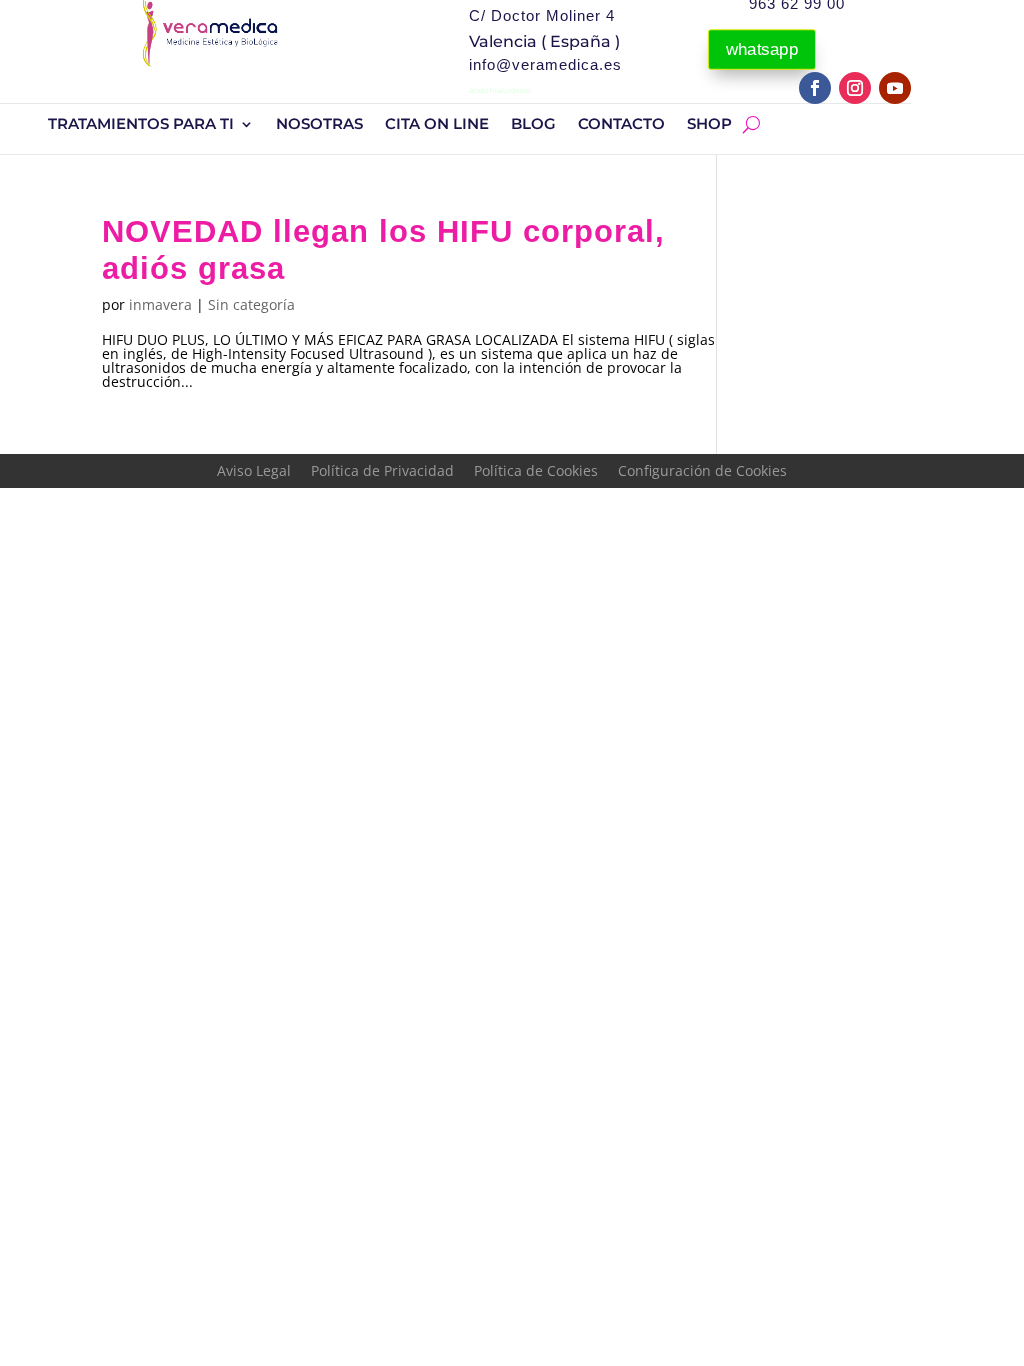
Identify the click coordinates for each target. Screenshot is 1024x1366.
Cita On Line (437, 125)
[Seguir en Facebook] (815, 88)
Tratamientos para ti (141, 125)
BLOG (533, 125)
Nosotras (319, 125)
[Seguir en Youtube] (895, 88)
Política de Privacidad (382, 470)
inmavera (160, 304)
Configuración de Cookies (702, 470)
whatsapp (762, 49)
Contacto (621, 125)
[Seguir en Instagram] (855, 88)
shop (709, 125)
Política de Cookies (536, 470)
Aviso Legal (254, 470)
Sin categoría (251, 304)
